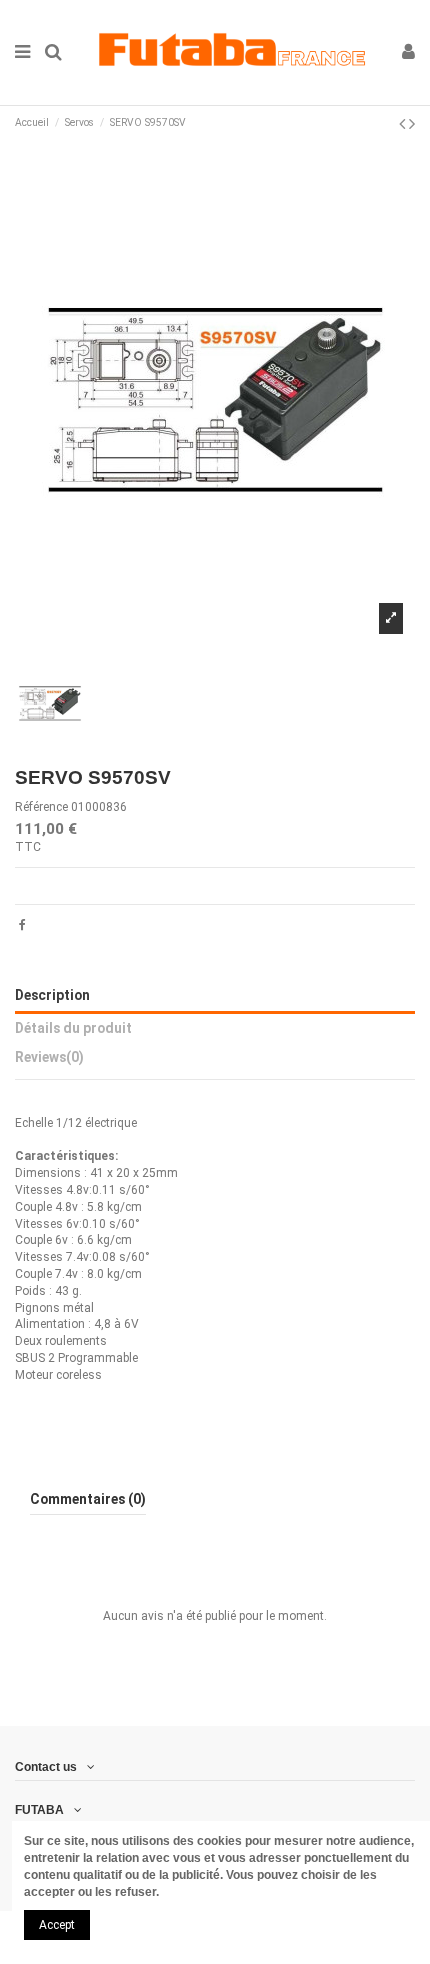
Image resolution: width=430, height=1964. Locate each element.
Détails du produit (73, 1028)
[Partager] (22, 925)
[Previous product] (404, 123)
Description (52, 995)
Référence (41, 807)
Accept (57, 1925)
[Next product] (412, 123)
